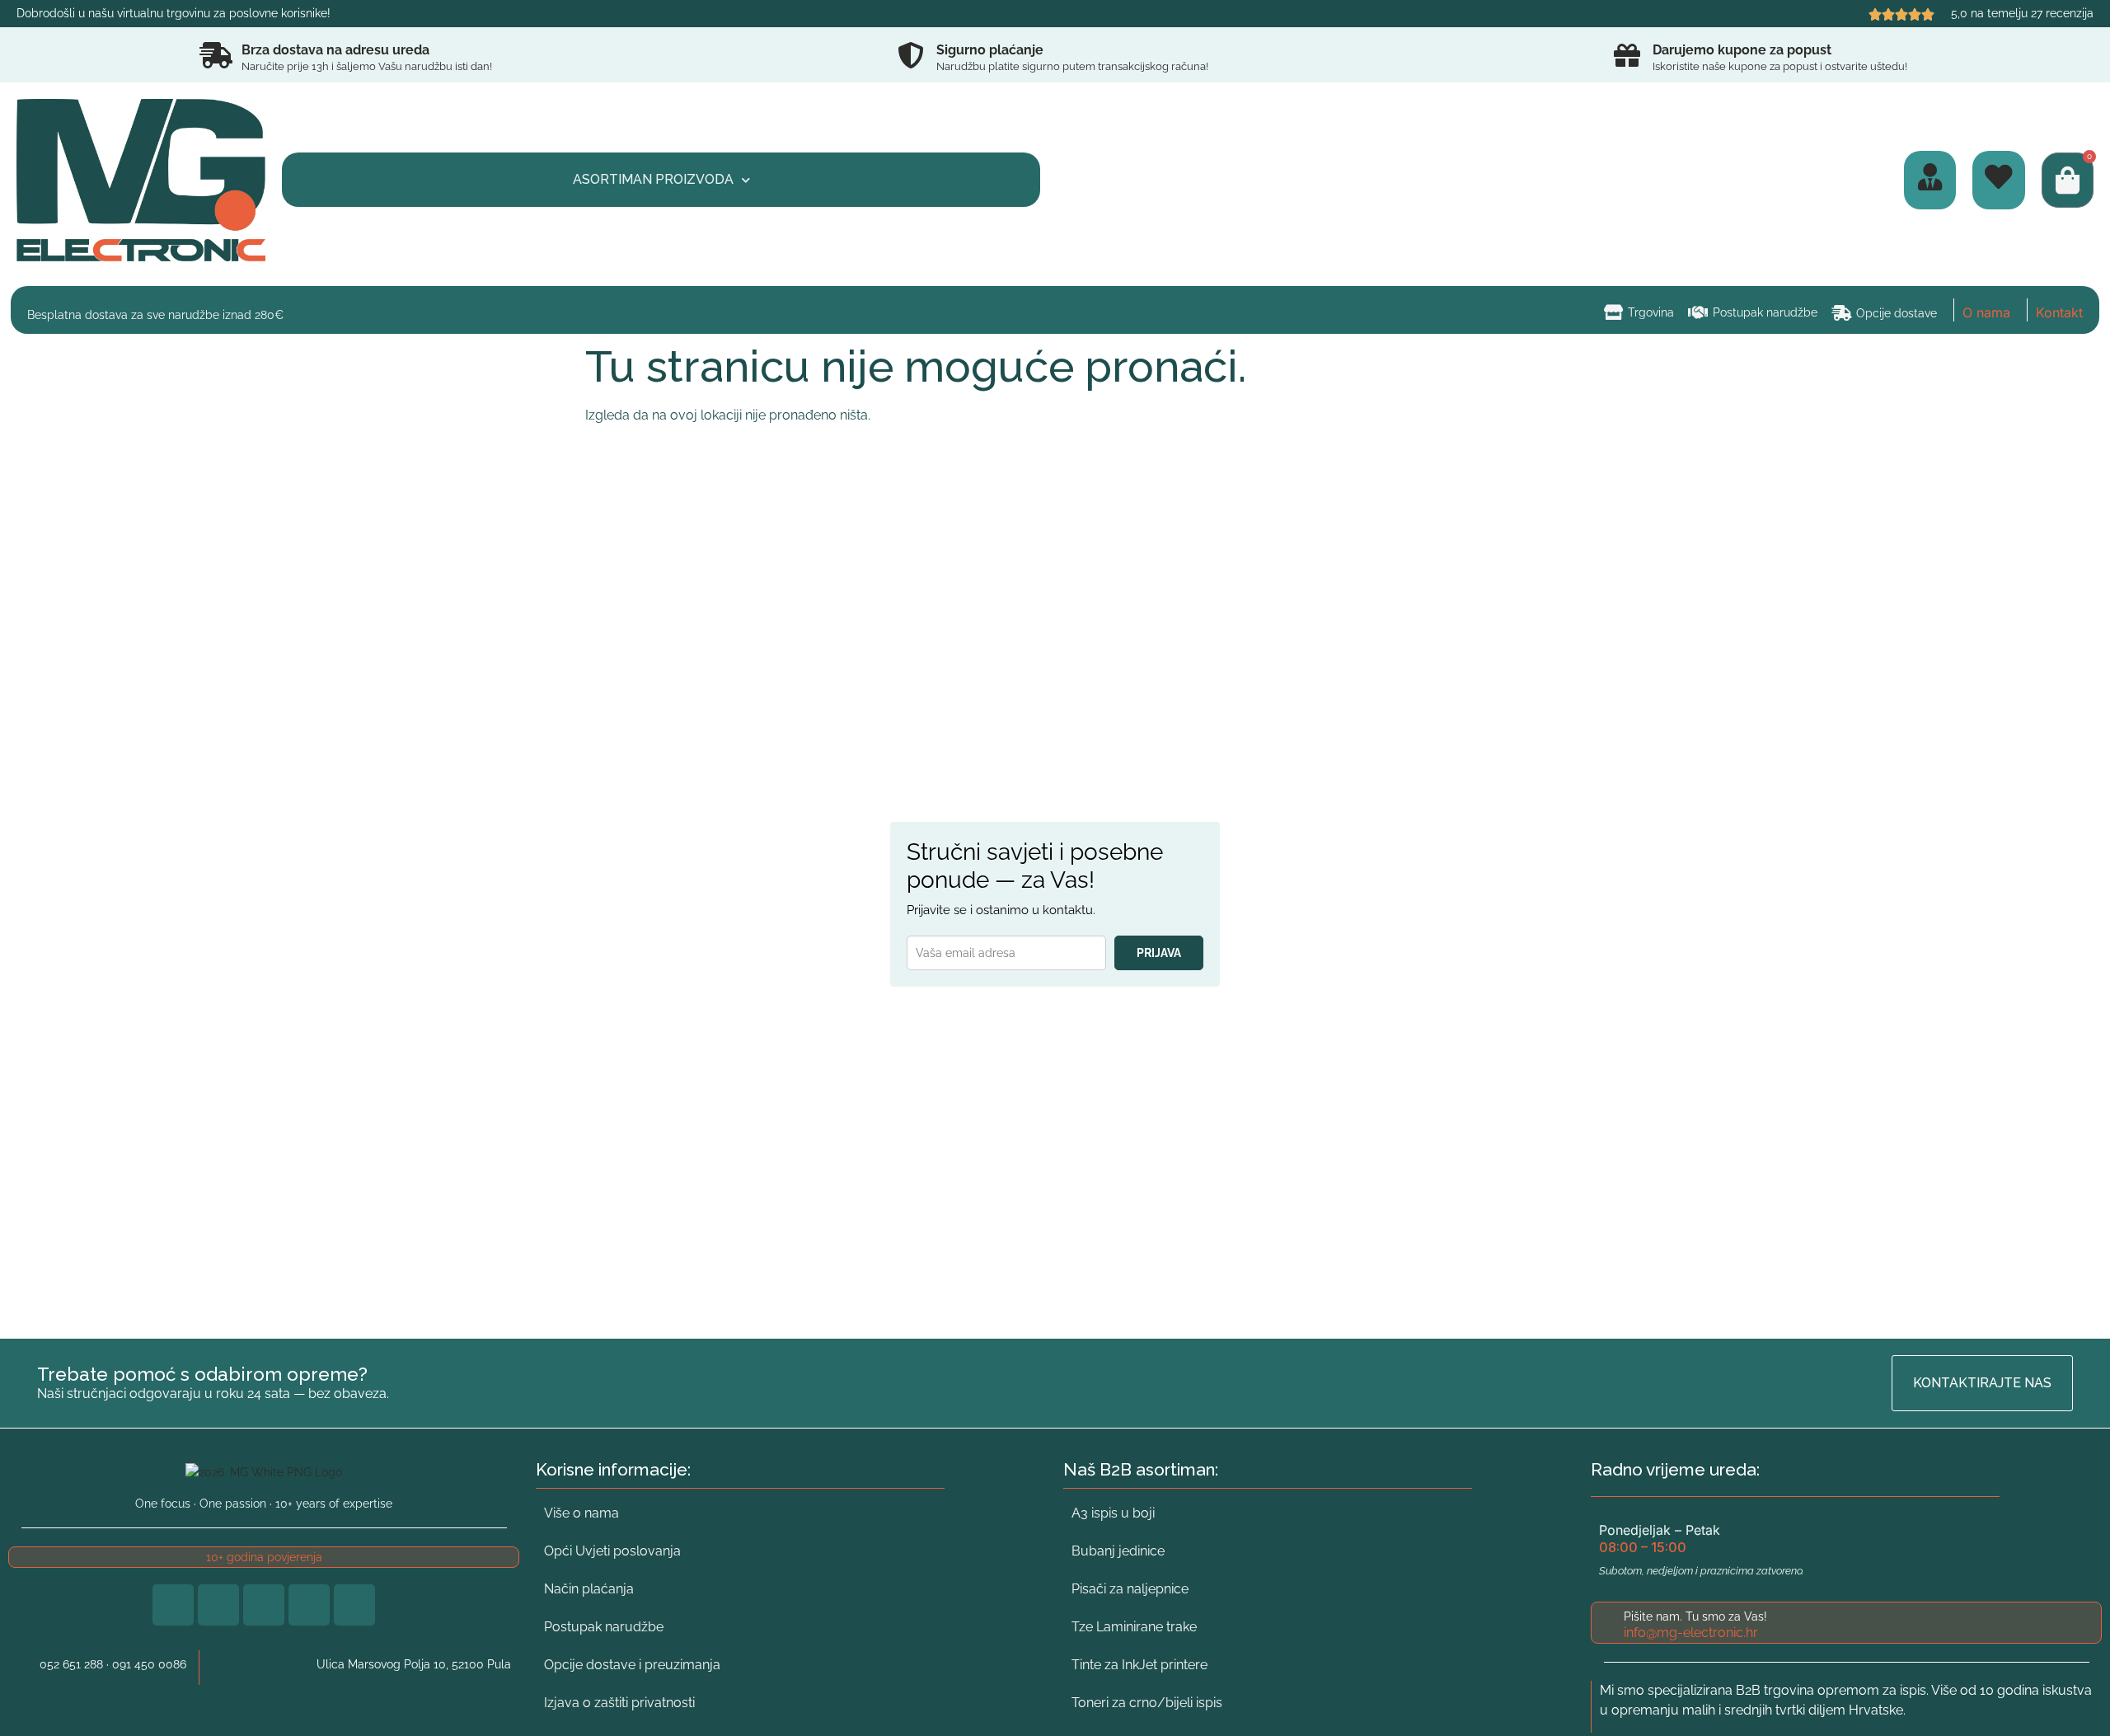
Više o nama (581, 1513)
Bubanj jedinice (1118, 1551)
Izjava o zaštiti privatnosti (619, 1703)
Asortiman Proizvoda (653, 179)
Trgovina (1651, 312)
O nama (1986, 312)
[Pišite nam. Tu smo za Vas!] (1607, 1623)
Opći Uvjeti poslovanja (612, 1551)
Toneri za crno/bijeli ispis (1147, 1703)
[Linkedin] (264, 1605)
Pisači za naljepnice (1130, 1589)
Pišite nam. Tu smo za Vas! (1695, 1616)
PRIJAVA (1159, 953)
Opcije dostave (1897, 313)
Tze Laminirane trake (1134, 1627)
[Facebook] (173, 1605)
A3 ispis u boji (1113, 1513)
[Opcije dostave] (1842, 313)
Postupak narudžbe (1765, 312)
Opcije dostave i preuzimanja (632, 1665)
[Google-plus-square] (218, 1605)
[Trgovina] (1613, 312)
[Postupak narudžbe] (1698, 312)
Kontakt (2059, 312)
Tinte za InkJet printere (1139, 1665)
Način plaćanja (589, 1589)
